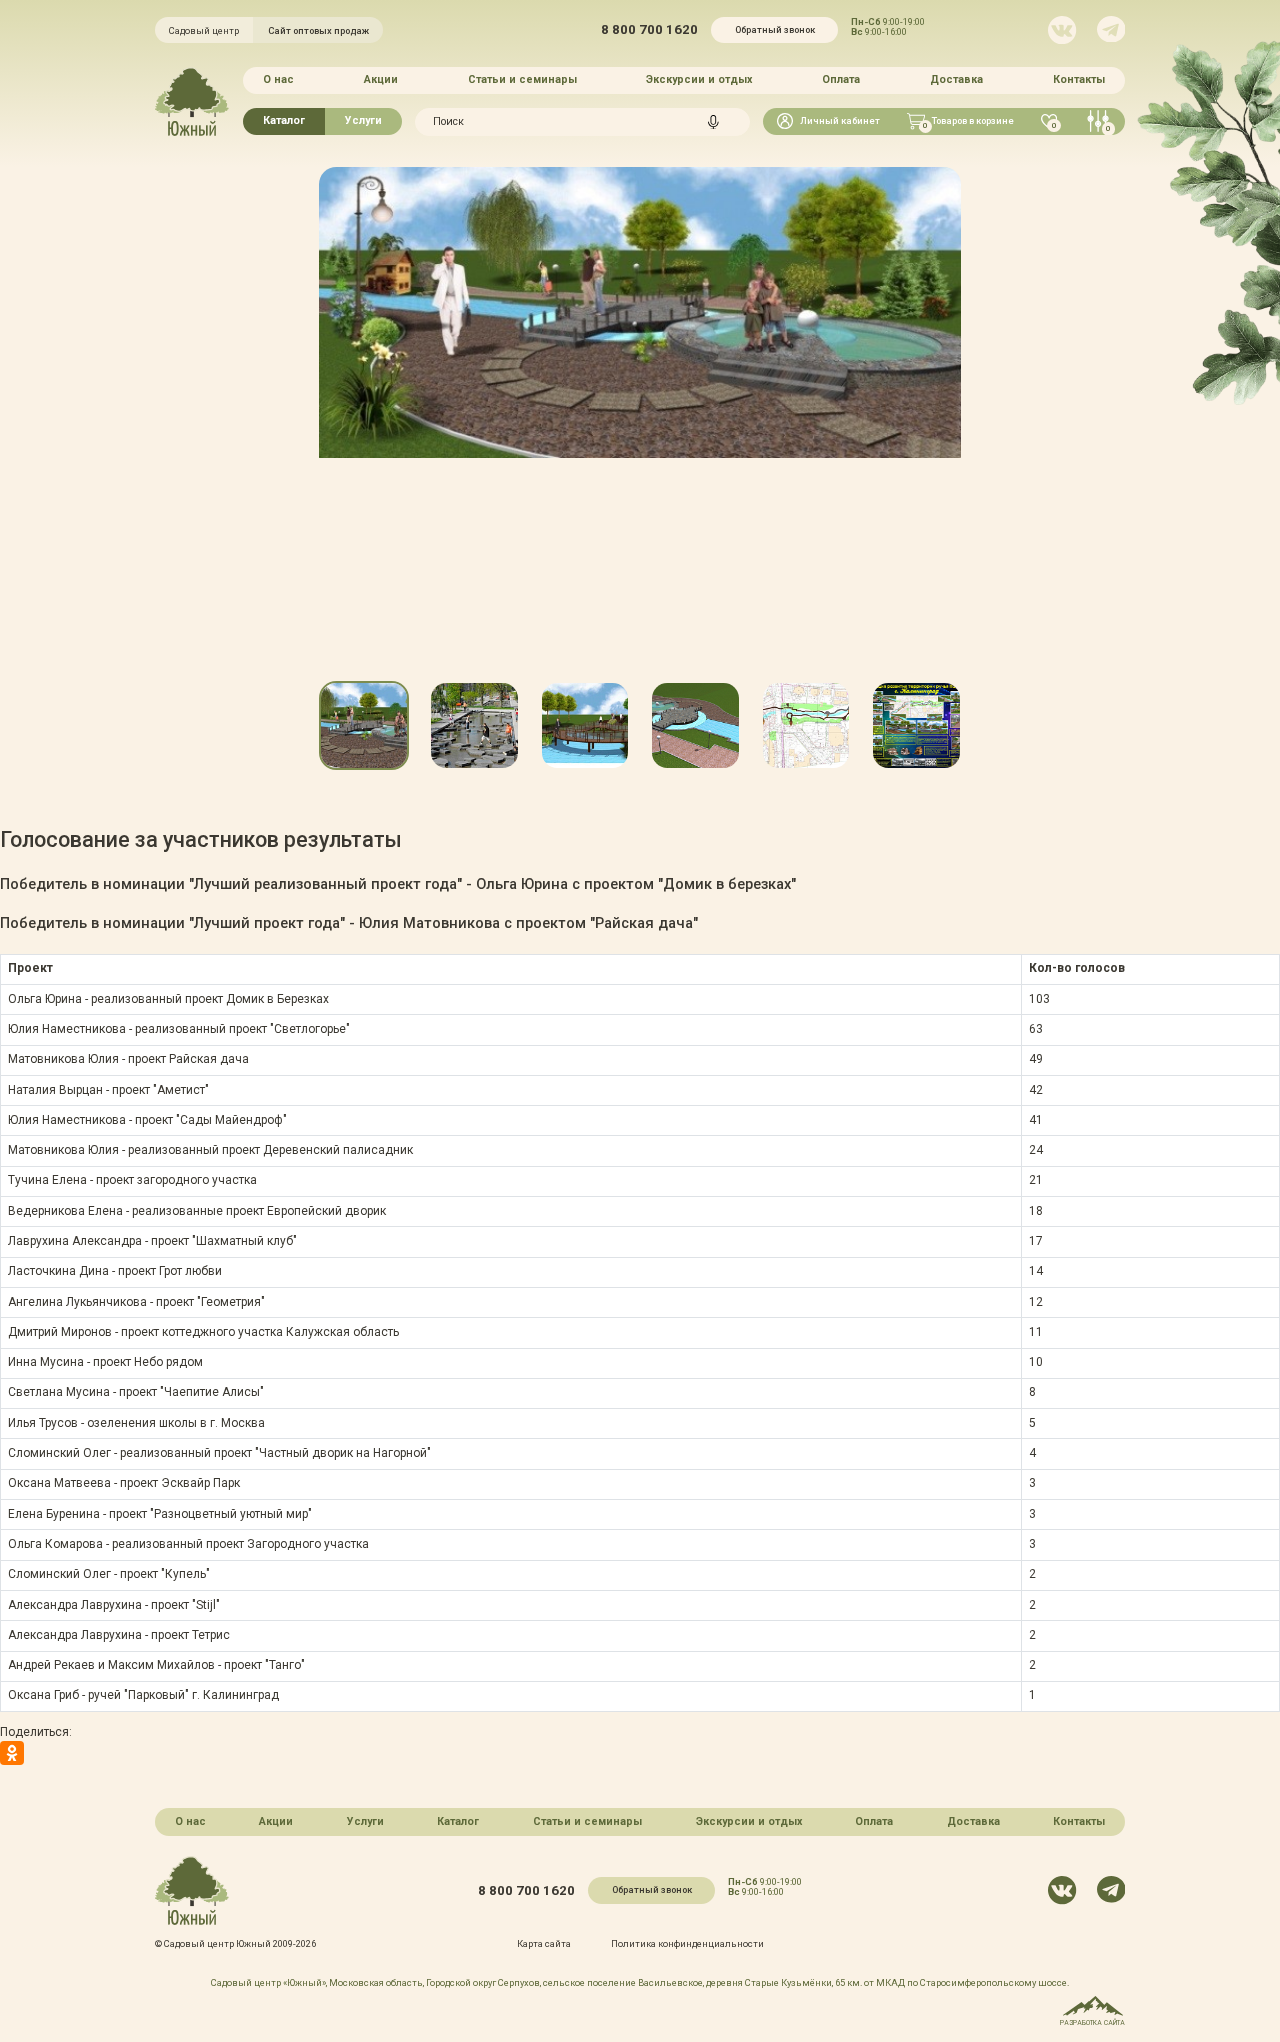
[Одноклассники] (12, 1753)
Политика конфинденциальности (687, 1943)
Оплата (841, 79)
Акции (381, 79)
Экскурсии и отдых (699, 79)
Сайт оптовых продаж (318, 30)
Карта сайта (544, 1943)
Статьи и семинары (522, 79)
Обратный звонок (775, 29)
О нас (278, 79)
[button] (318, 468)
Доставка (956, 79)
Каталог (284, 120)
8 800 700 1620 (649, 29)
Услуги (363, 120)
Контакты (1079, 79)
